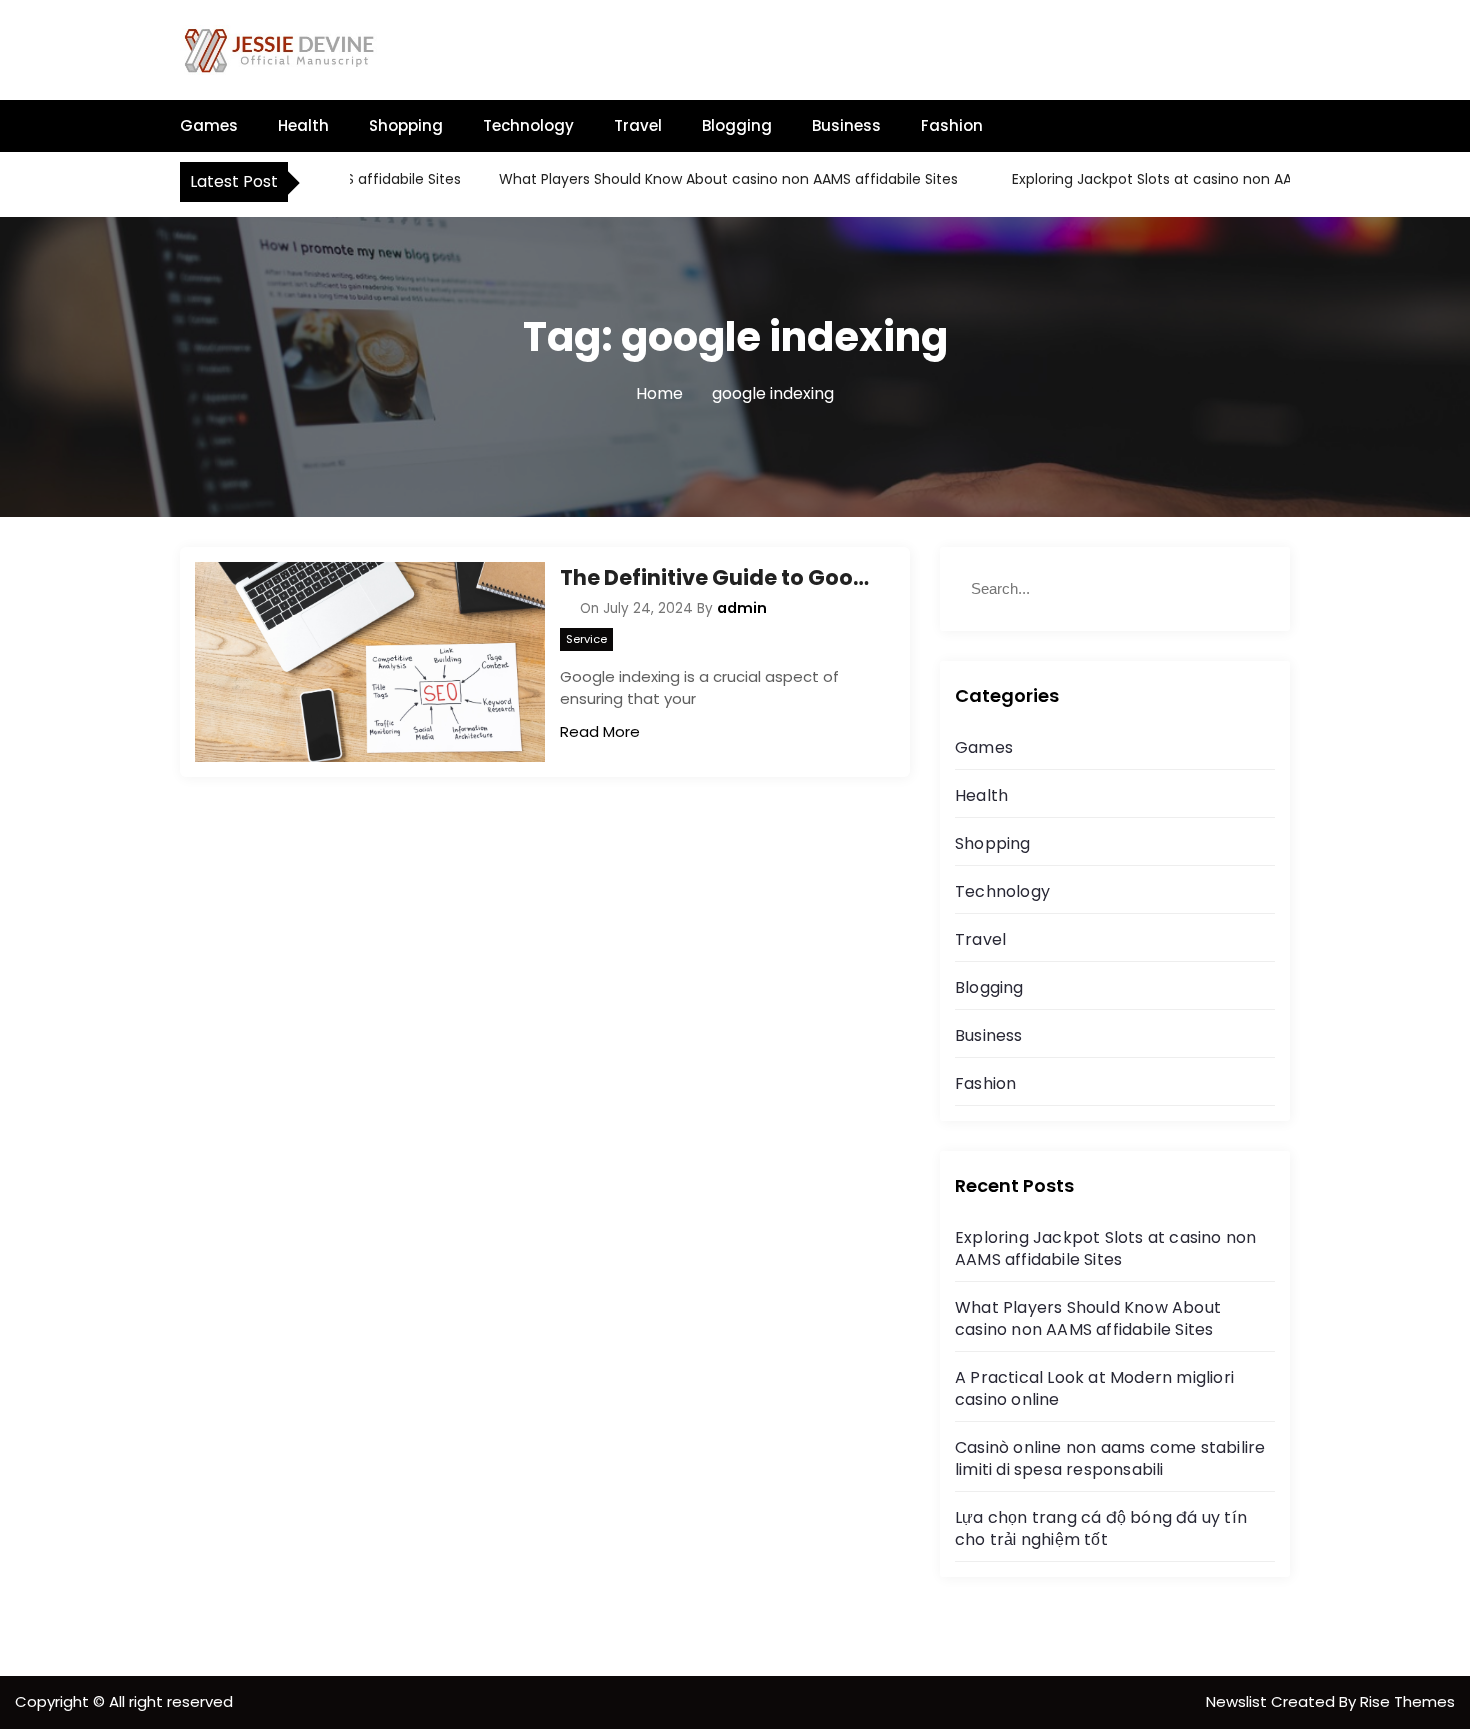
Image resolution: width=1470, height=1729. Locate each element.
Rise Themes (1407, 1701)
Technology (528, 125)
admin (742, 608)
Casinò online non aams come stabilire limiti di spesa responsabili (1110, 1458)
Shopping (406, 125)
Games (209, 125)
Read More (600, 731)
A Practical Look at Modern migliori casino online (1094, 1388)
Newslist (1238, 1701)
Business (846, 125)
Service (586, 639)
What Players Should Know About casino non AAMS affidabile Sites (704, 179)
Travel (638, 125)
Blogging (737, 125)
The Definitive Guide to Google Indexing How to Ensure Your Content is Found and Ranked (720, 577)
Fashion (952, 125)
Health (303, 125)
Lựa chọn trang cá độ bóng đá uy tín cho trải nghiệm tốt (1101, 1528)
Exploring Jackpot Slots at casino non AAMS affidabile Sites (1191, 179)
